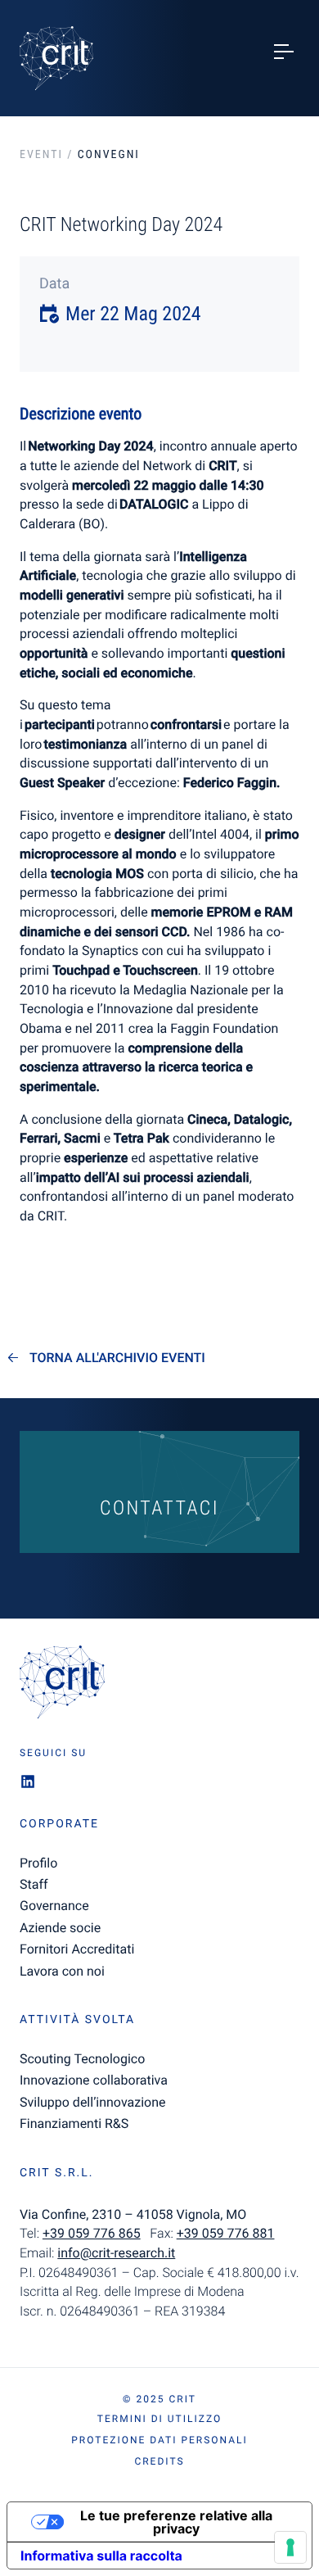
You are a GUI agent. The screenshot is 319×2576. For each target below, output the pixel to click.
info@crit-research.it (116, 2253)
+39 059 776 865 (92, 2233)
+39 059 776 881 (226, 2233)
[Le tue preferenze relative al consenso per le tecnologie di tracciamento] (290, 2547)
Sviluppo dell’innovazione (92, 2102)
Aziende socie (60, 1928)
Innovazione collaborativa (94, 2080)
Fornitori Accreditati (77, 1949)
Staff (34, 1884)
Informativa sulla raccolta (101, 2556)
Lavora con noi (62, 1971)
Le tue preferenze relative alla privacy (176, 2522)
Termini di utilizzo (159, 2419)
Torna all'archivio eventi (117, 1358)
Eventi (41, 155)
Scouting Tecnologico (82, 2059)
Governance (54, 1906)
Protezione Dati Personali (159, 2440)
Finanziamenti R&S (74, 2123)
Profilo (38, 1863)
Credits (159, 2461)
